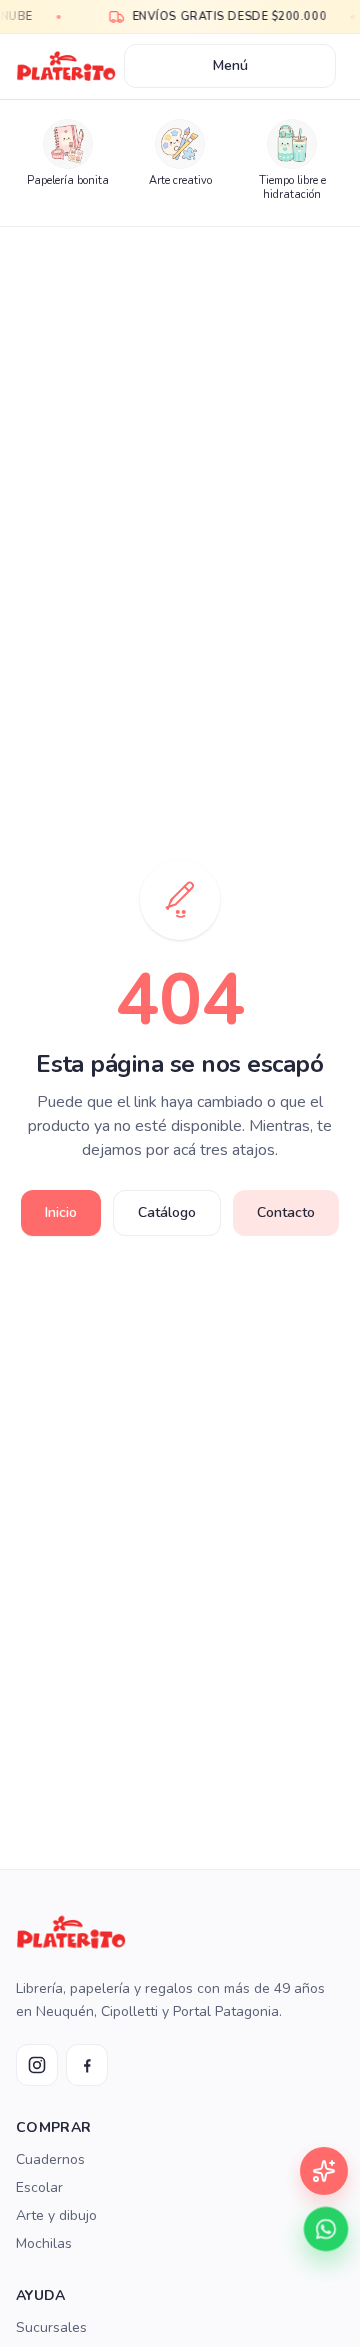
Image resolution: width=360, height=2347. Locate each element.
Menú (230, 65)
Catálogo (167, 1212)
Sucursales (51, 2327)
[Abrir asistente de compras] (324, 2171)
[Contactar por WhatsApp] (326, 2229)
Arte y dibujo (56, 2215)
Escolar (39, 2187)
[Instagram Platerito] (37, 2065)
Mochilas (44, 2243)
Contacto (286, 1212)
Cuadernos (50, 2159)
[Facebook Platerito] (87, 2065)
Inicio (61, 1212)
